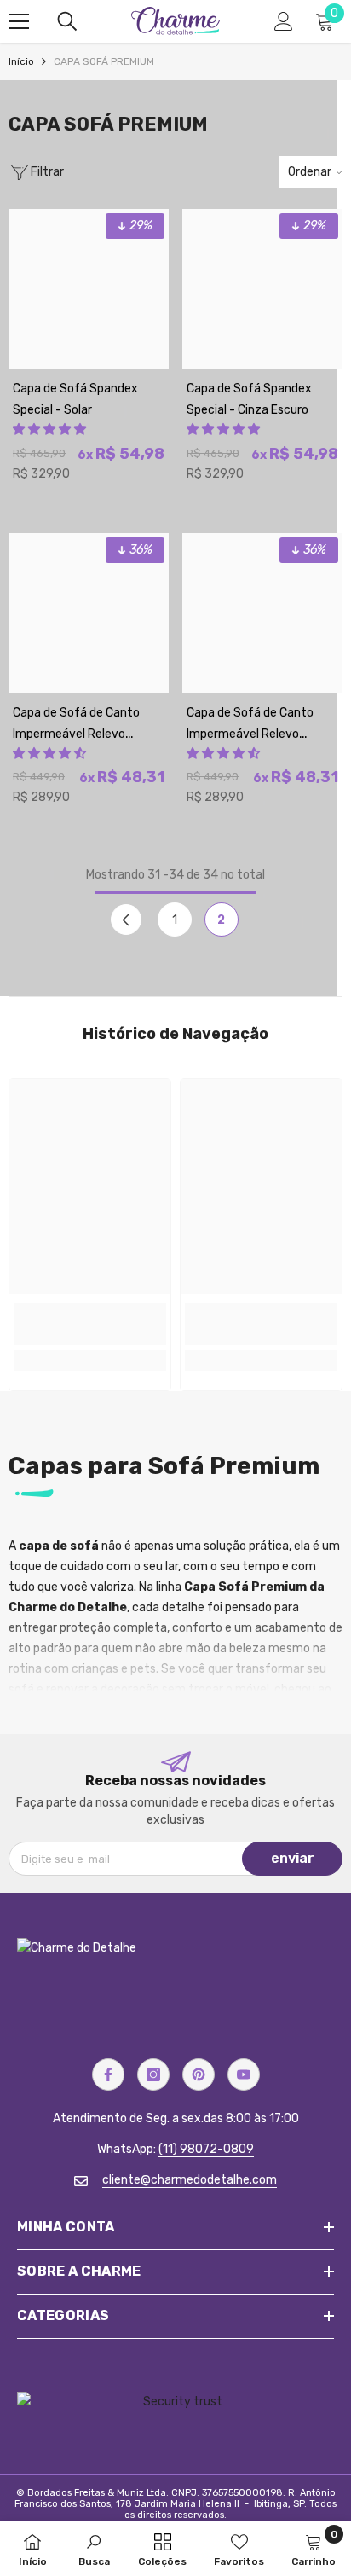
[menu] (19, 21)
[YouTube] (244, 2074)
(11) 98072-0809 (206, 2149)
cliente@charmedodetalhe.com (190, 2180)
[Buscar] (67, 21)
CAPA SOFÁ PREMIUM (104, 61)
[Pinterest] (199, 2074)
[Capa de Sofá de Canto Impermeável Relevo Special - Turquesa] (262, 613)
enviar (293, 1858)
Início (21, 61)
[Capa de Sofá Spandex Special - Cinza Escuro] (262, 289)
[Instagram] (153, 2074)
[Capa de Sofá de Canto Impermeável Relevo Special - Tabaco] (89, 613)
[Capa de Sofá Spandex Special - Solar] (89, 289)
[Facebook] (108, 2074)
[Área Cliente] (284, 21)
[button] (49, 429)
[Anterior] (126, 920)
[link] (90, 1324)
